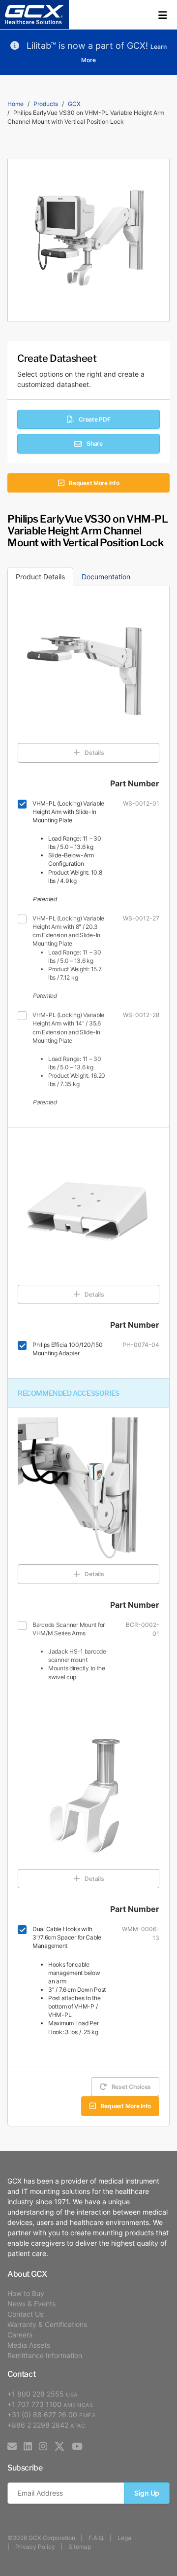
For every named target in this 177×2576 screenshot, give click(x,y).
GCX (74, 104)
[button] (163, 15)
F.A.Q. (96, 2538)
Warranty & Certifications (47, 2324)
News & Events (31, 2304)
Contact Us (25, 2314)
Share (95, 443)
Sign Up (147, 2493)
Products (46, 104)
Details (94, 753)
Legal (125, 2538)
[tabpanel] (88, 1356)
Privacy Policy (35, 2547)
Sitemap (80, 2547)
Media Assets (29, 2345)
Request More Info (94, 483)
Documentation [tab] (106, 577)
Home (15, 104)
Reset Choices (131, 2087)
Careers (20, 2335)
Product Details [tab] (40, 577)
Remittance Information (45, 2355)
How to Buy (26, 2293)
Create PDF (94, 419)
